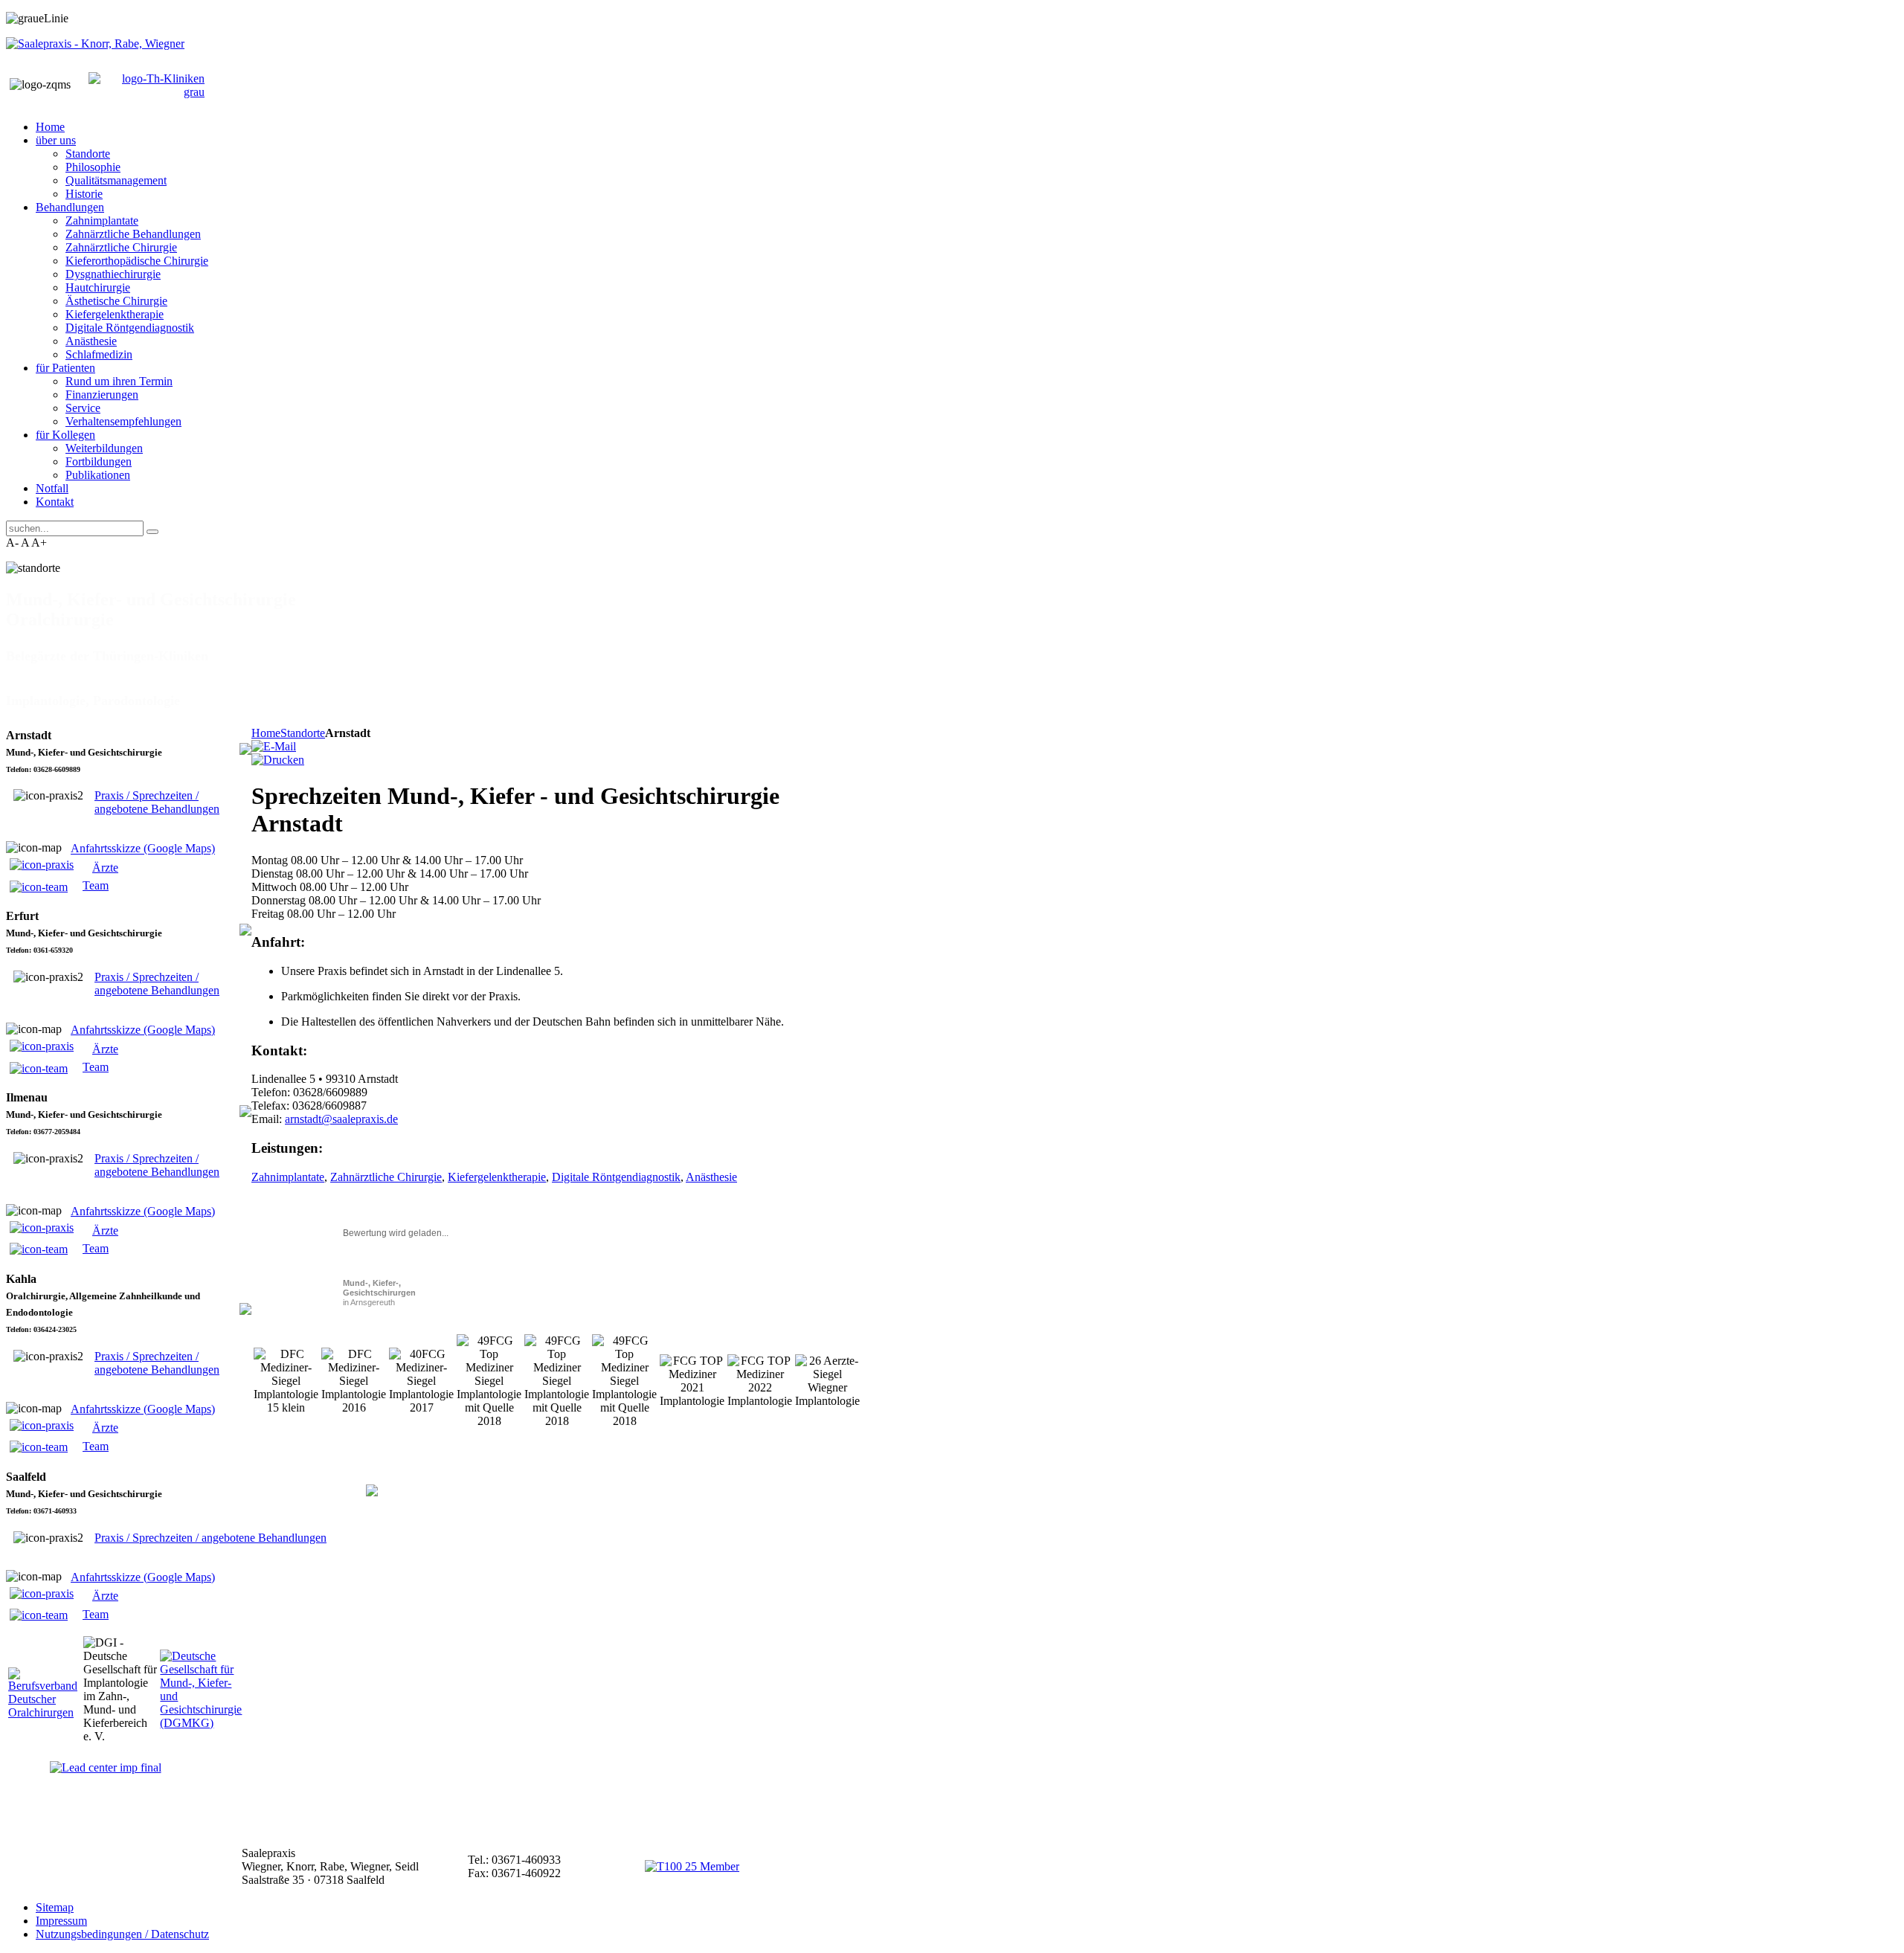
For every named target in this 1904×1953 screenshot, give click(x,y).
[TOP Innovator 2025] (692, 1866)
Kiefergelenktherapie (497, 1177)
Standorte (303, 733)
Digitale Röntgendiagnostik (616, 1177)
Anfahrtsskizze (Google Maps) (143, 849)
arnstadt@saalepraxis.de (341, 1119)
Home (266, 733)
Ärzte (105, 868)
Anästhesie (711, 1177)
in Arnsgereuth (379, 1293)
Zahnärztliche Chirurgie (386, 1177)
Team (96, 885)
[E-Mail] (274, 746)
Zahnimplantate (288, 1177)
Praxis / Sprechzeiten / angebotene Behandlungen (157, 802)
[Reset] (152, 532)
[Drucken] (278, 760)
